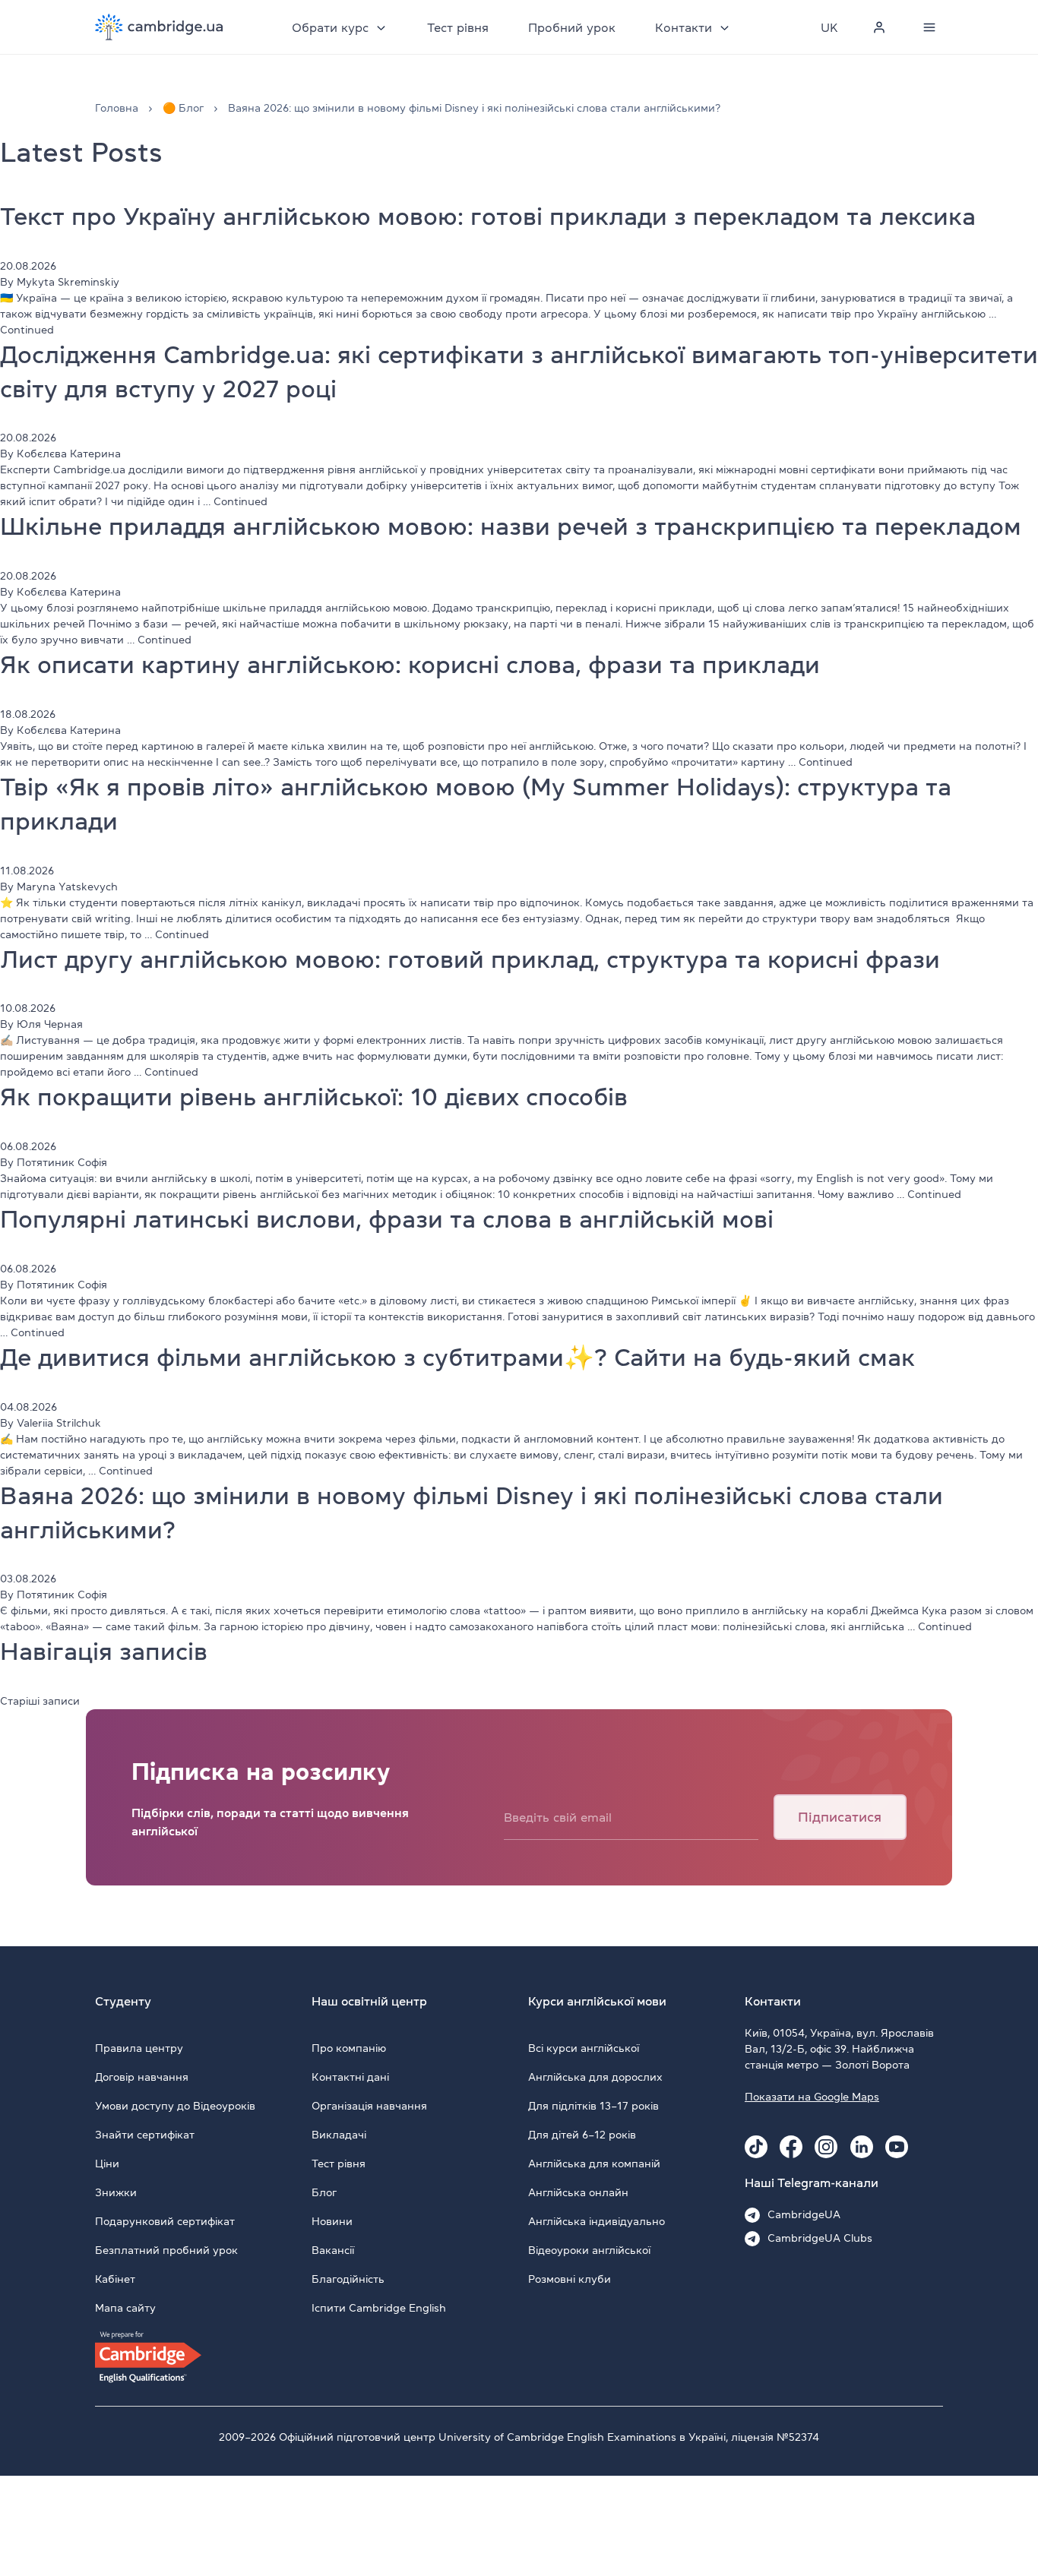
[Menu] (929, 27)
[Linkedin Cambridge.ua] (862, 2147)
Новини (332, 2221)
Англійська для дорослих (595, 2077)
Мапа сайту (125, 2308)
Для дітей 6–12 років (582, 2135)
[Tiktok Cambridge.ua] (756, 2147)
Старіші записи (40, 1701)
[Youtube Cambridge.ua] (897, 2147)
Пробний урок (572, 27)
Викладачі (339, 2135)
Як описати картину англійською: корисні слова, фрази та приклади (410, 665)
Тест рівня (458, 27)
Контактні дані (350, 2077)
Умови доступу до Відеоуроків (175, 2106)
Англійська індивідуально (597, 2221)
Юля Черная (50, 1024)
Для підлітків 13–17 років (593, 2106)
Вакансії (333, 2250)
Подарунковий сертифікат (165, 2221)
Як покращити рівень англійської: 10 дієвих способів (314, 1097)
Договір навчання (142, 2077)
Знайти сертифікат (145, 2135)
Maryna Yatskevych (67, 887)
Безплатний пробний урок (166, 2250)
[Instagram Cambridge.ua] (826, 2147)
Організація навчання (369, 2106)
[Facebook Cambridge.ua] (791, 2147)
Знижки (116, 2192)
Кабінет (115, 2279)
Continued (27, 330)
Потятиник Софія (62, 1162)
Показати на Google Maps (812, 2097)
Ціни (107, 2164)
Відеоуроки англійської (589, 2250)
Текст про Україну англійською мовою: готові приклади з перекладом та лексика (488, 217)
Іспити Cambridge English (379, 2308)
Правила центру (139, 2048)
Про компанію (349, 2048)
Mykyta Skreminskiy (68, 282)
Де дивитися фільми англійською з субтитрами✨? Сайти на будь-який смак (457, 1358)
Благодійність (348, 2279)
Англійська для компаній (594, 2164)
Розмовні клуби (570, 2279)
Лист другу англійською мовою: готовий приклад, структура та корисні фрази (470, 959)
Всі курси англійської (584, 2048)
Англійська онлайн (578, 2192)
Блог (324, 2192)
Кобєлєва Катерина (69, 454)
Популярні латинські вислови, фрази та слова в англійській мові (387, 1219)
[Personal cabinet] (879, 27)
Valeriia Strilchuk (59, 1423)
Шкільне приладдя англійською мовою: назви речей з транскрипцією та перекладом (511, 526)
